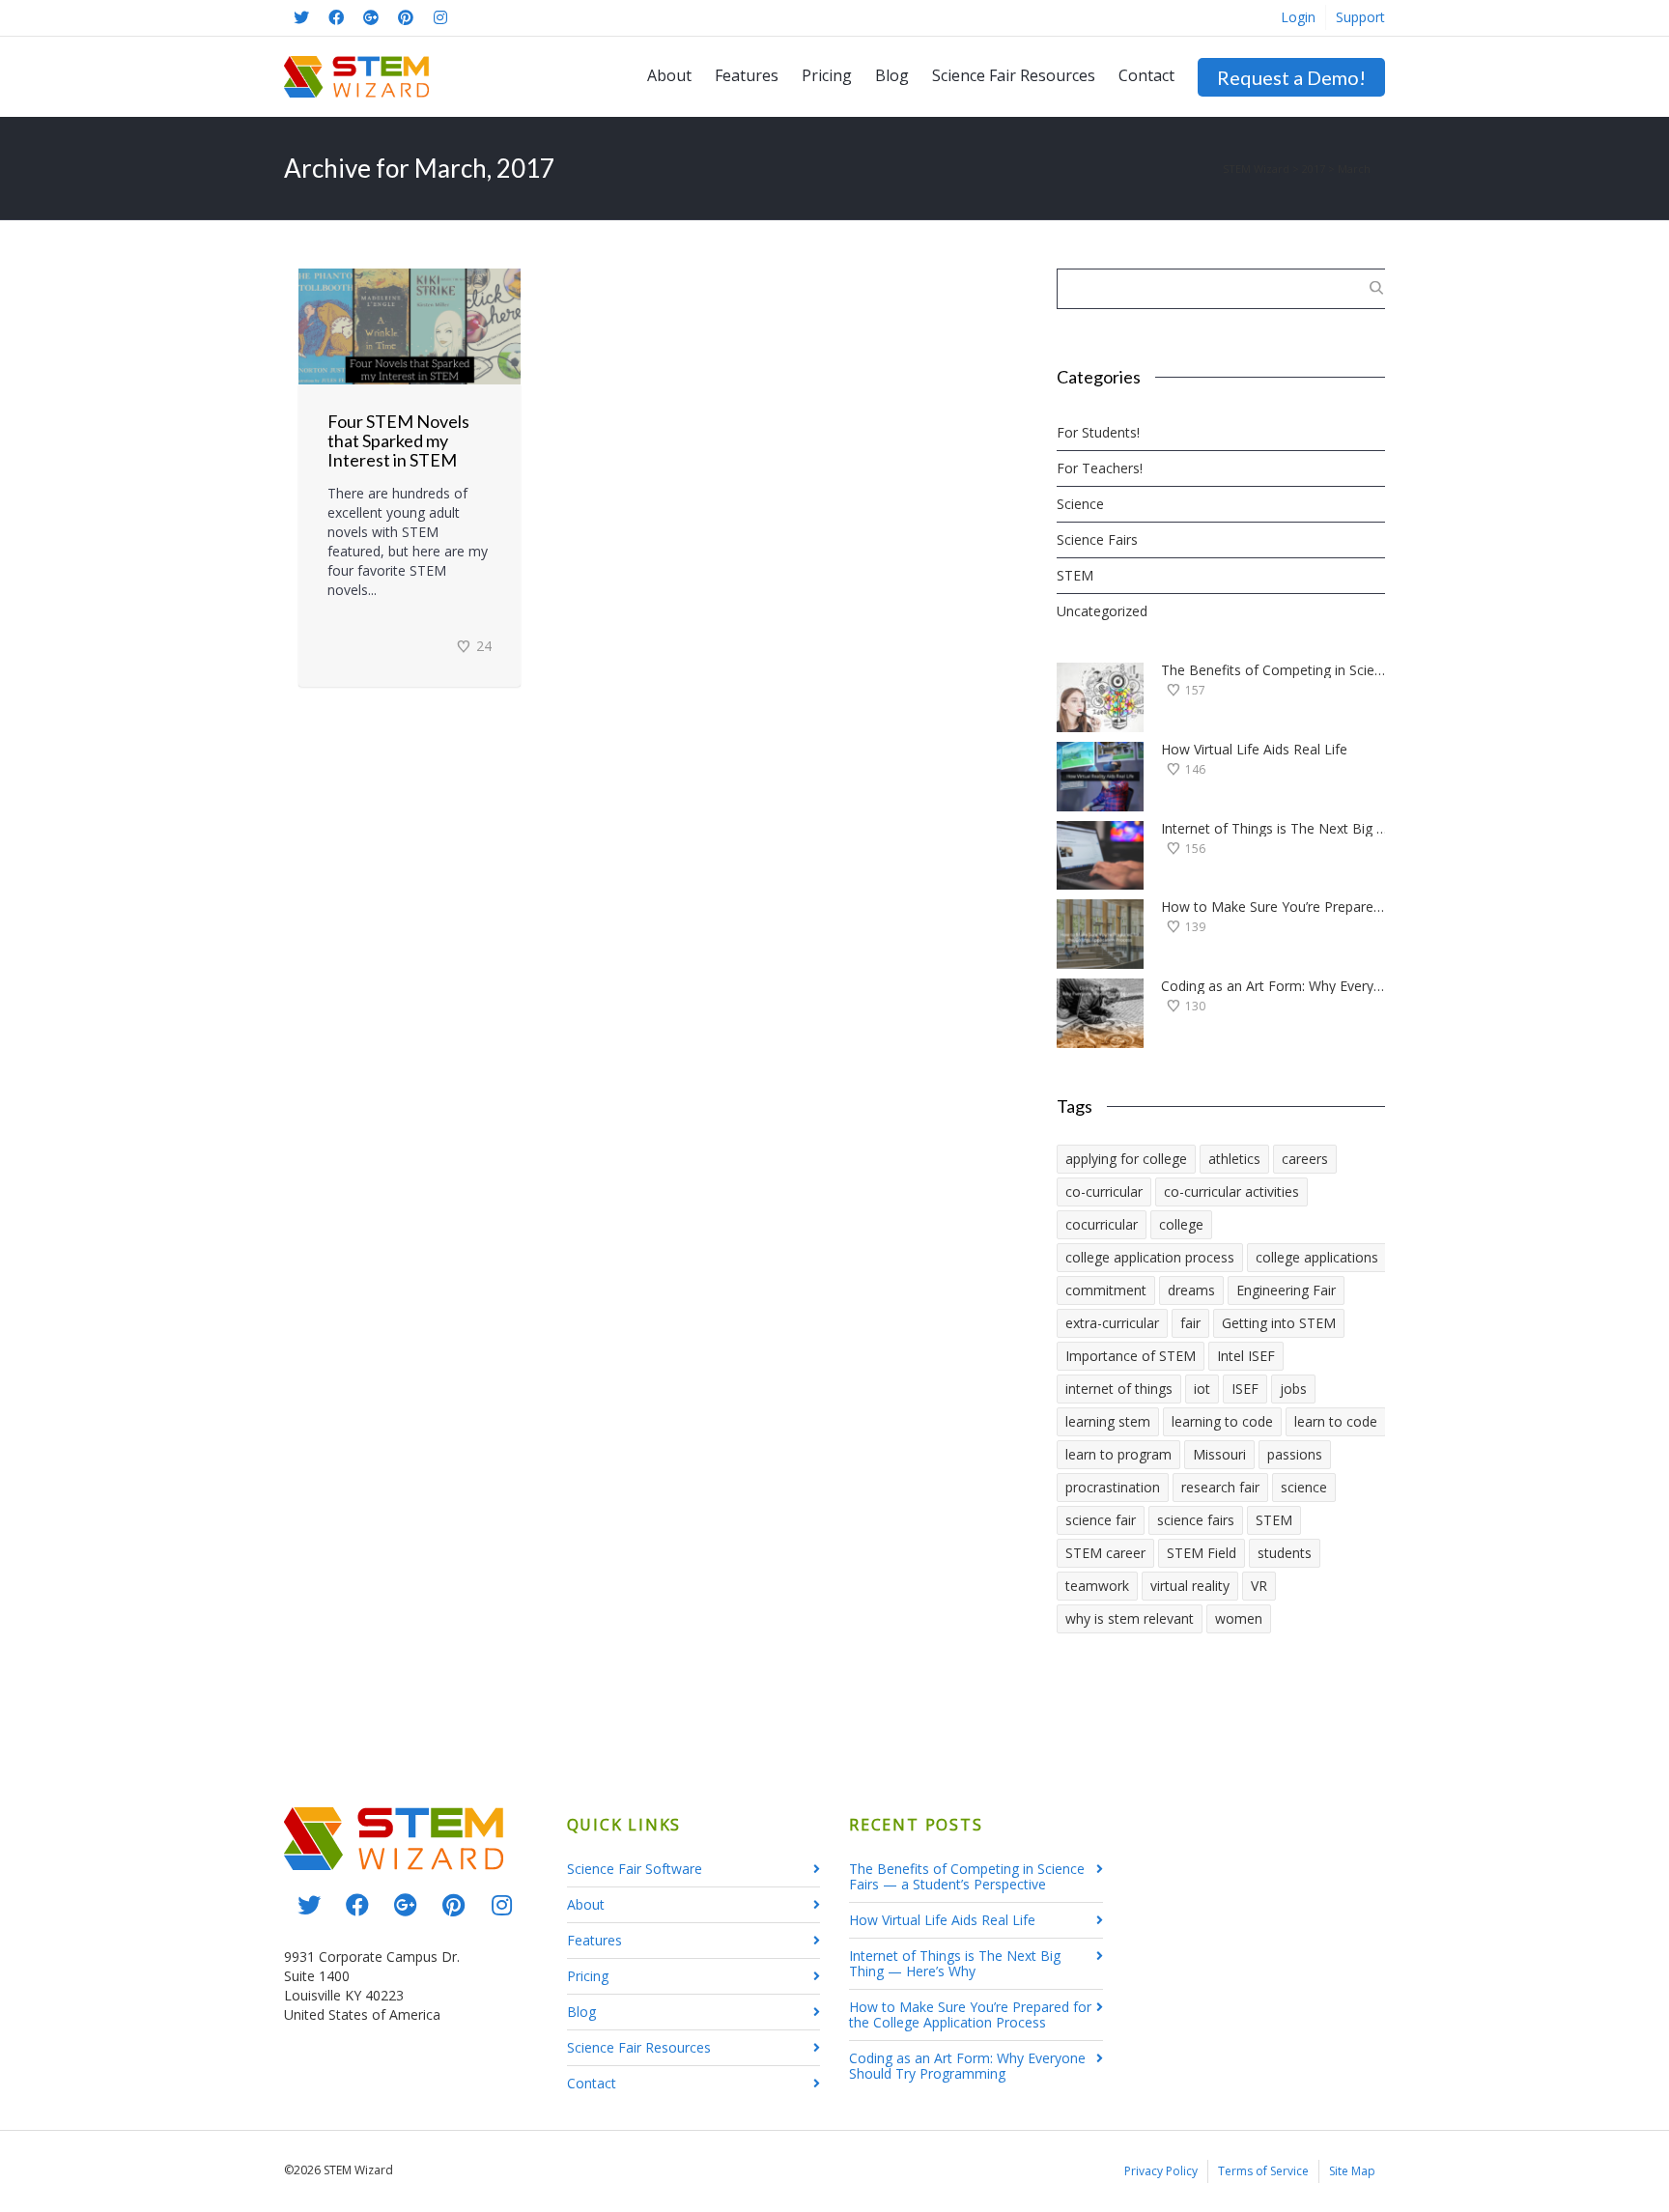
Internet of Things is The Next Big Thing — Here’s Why (1275, 829)
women (1239, 1618)
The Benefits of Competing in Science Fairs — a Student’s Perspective (1275, 670)
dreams (1191, 1290)
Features (747, 75)
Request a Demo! (1291, 77)
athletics (1234, 1159)
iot (1202, 1389)
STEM (1075, 575)
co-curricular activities (1231, 1191)
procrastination (1113, 1487)
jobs (1293, 1389)
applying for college (1126, 1159)
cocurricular (1102, 1224)
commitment (1106, 1290)
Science (1080, 504)
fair (1190, 1323)
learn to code (1336, 1421)
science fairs (1196, 1520)
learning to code (1222, 1421)
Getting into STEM (1279, 1323)
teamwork (1097, 1586)
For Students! (1098, 432)
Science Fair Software (635, 1869)
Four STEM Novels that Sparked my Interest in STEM (398, 440)
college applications (1317, 1257)
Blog (892, 75)
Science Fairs (1097, 539)
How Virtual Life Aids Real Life (1254, 750)
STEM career (1105, 1553)
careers (1305, 1159)
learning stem (1108, 1421)
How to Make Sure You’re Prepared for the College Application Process (1275, 907)
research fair (1220, 1487)
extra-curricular (1112, 1323)
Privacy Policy (1161, 2171)
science (1304, 1487)
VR (1259, 1586)
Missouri (1219, 1454)
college (1181, 1224)
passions (1295, 1454)
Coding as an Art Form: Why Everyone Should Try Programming (1275, 986)
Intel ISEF (1246, 1356)
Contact (1146, 75)
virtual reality (1190, 1586)
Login (1298, 17)
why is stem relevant (1130, 1618)
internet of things (1119, 1389)
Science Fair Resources (1014, 75)
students (1285, 1553)
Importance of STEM (1131, 1356)
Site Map (1352, 2171)
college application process (1150, 1257)
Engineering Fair (1286, 1290)
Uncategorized (1102, 611)
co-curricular (1104, 1191)
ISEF (1245, 1389)
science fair (1101, 1520)
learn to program (1118, 1454)
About (669, 75)
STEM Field (1202, 1553)
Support (1360, 17)
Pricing (827, 75)
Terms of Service (1263, 2171)
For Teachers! (1100, 468)
